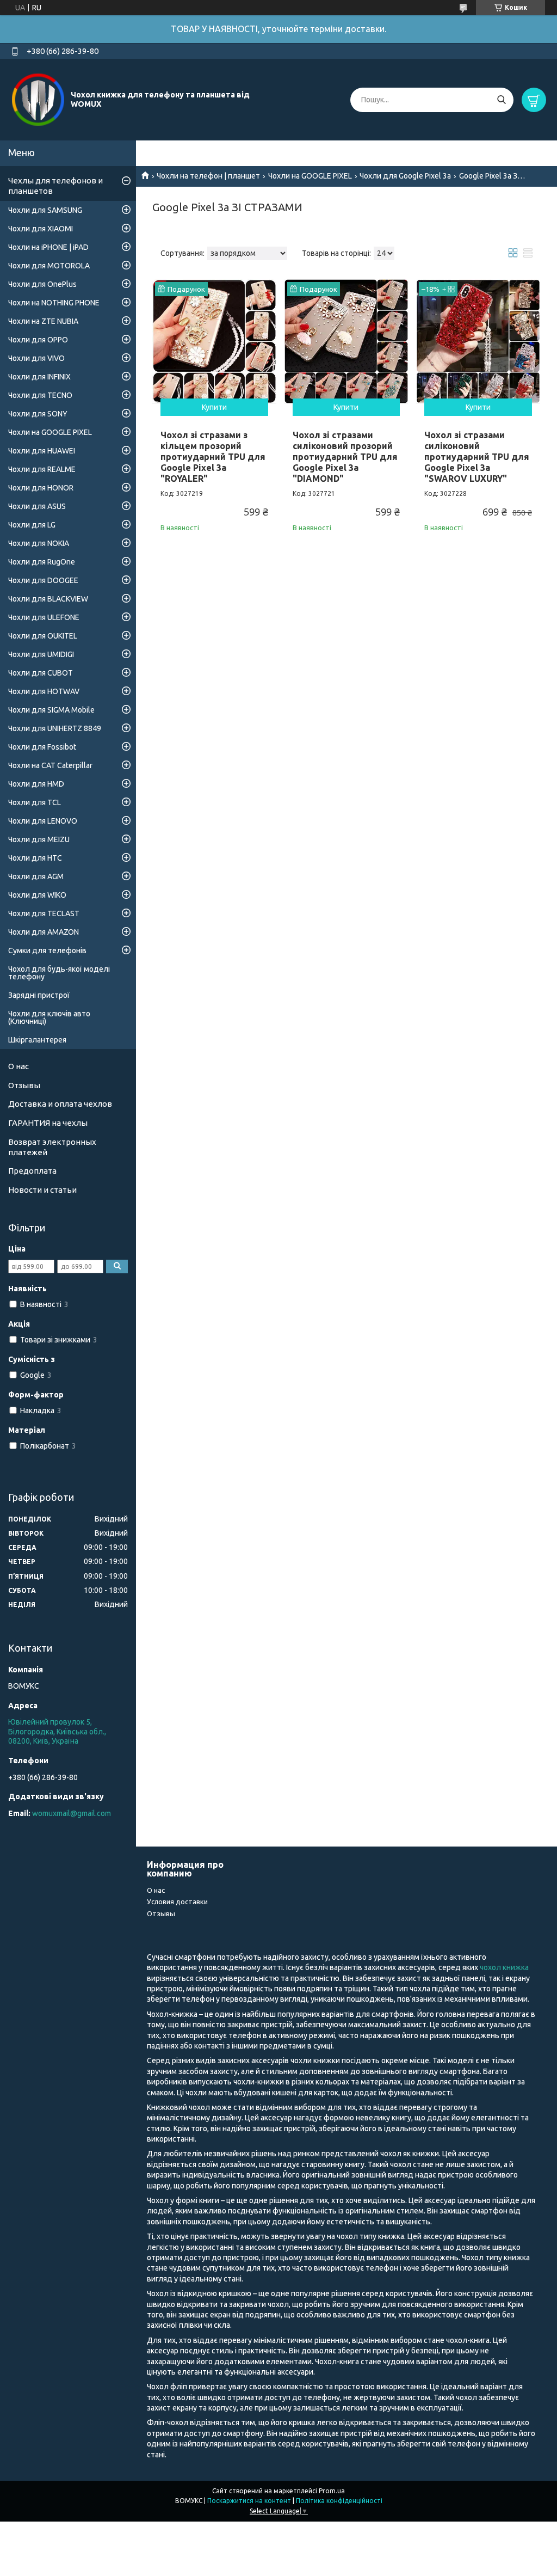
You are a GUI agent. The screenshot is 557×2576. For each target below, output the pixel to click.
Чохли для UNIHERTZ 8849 (55, 728)
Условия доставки (177, 1902)
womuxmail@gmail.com (72, 1813)
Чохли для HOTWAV (44, 691)
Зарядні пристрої (39, 995)
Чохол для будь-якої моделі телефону (59, 973)
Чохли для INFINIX (39, 377)
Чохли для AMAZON (44, 932)
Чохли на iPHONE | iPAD (48, 247)
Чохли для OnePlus (42, 284)
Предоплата (32, 1171)
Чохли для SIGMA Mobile (51, 710)
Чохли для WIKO (37, 895)
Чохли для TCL (35, 802)
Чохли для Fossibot (42, 747)
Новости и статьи (42, 1190)
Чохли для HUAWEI (42, 451)
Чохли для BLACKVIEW (48, 599)
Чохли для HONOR (41, 488)
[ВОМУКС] (38, 99)
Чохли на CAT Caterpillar (50, 765)
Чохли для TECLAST (44, 913)
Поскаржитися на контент (249, 2501)
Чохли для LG (32, 525)
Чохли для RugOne (42, 562)
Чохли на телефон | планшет (208, 176)
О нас (18, 1066)
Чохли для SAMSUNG (45, 210)
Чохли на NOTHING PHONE (54, 303)
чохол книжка (504, 1967)
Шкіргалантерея (37, 1040)
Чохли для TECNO (40, 395)
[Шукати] (501, 100)
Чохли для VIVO (36, 358)
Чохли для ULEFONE (44, 617)
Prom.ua (332, 2491)
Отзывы (24, 1085)
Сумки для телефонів (47, 950)
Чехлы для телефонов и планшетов (55, 186)
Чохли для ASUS (37, 506)
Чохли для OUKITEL (43, 636)
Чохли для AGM (36, 876)
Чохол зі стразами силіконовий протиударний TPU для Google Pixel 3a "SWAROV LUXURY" (477, 457)
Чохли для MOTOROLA (49, 266)
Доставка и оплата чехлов (60, 1104)
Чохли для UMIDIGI (41, 654)
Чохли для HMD (36, 784)
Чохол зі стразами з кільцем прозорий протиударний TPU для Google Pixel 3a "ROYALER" (213, 457)
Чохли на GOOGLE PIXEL (310, 176)
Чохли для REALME (42, 469)
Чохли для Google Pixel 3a (405, 176)
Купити (214, 407)
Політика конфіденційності (339, 2501)
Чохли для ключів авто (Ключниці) (49, 1017)
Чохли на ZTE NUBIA (43, 321)
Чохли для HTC (35, 858)
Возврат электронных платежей (52, 1147)
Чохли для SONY (38, 414)
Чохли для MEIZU (39, 839)
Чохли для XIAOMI (41, 229)
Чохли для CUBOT (41, 673)
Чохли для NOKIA (39, 543)
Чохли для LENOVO (43, 821)
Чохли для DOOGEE (43, 580)
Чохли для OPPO (38, 340)
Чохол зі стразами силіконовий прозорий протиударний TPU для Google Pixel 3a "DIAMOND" (345, 457)
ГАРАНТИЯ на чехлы (48, 1123)
